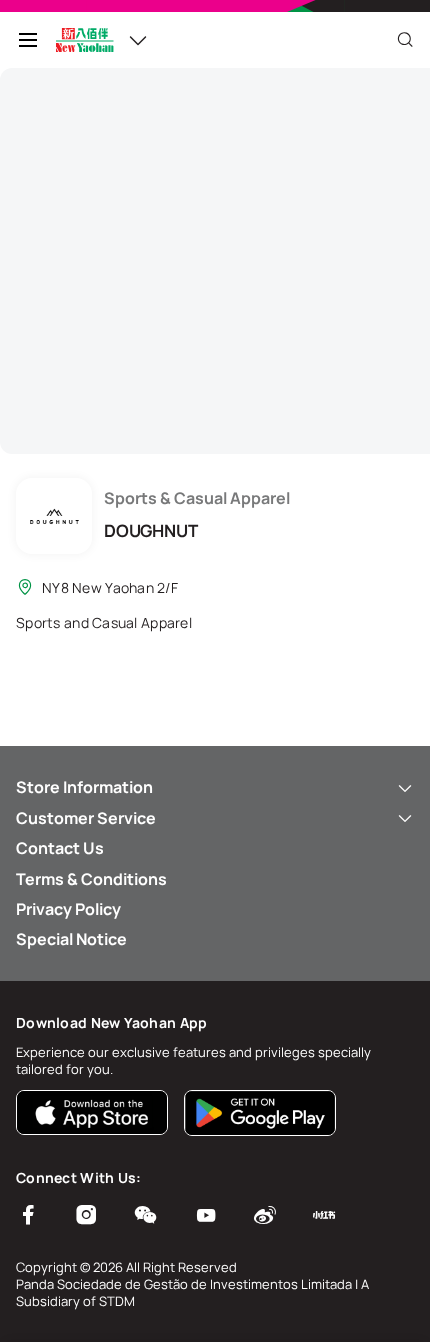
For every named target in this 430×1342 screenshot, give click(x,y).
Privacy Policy (68, 909)
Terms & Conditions (91, 879)
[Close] (405, 40)
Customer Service (86, 818)
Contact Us (60, 848)
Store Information (84, 787)
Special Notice (71, 939)
